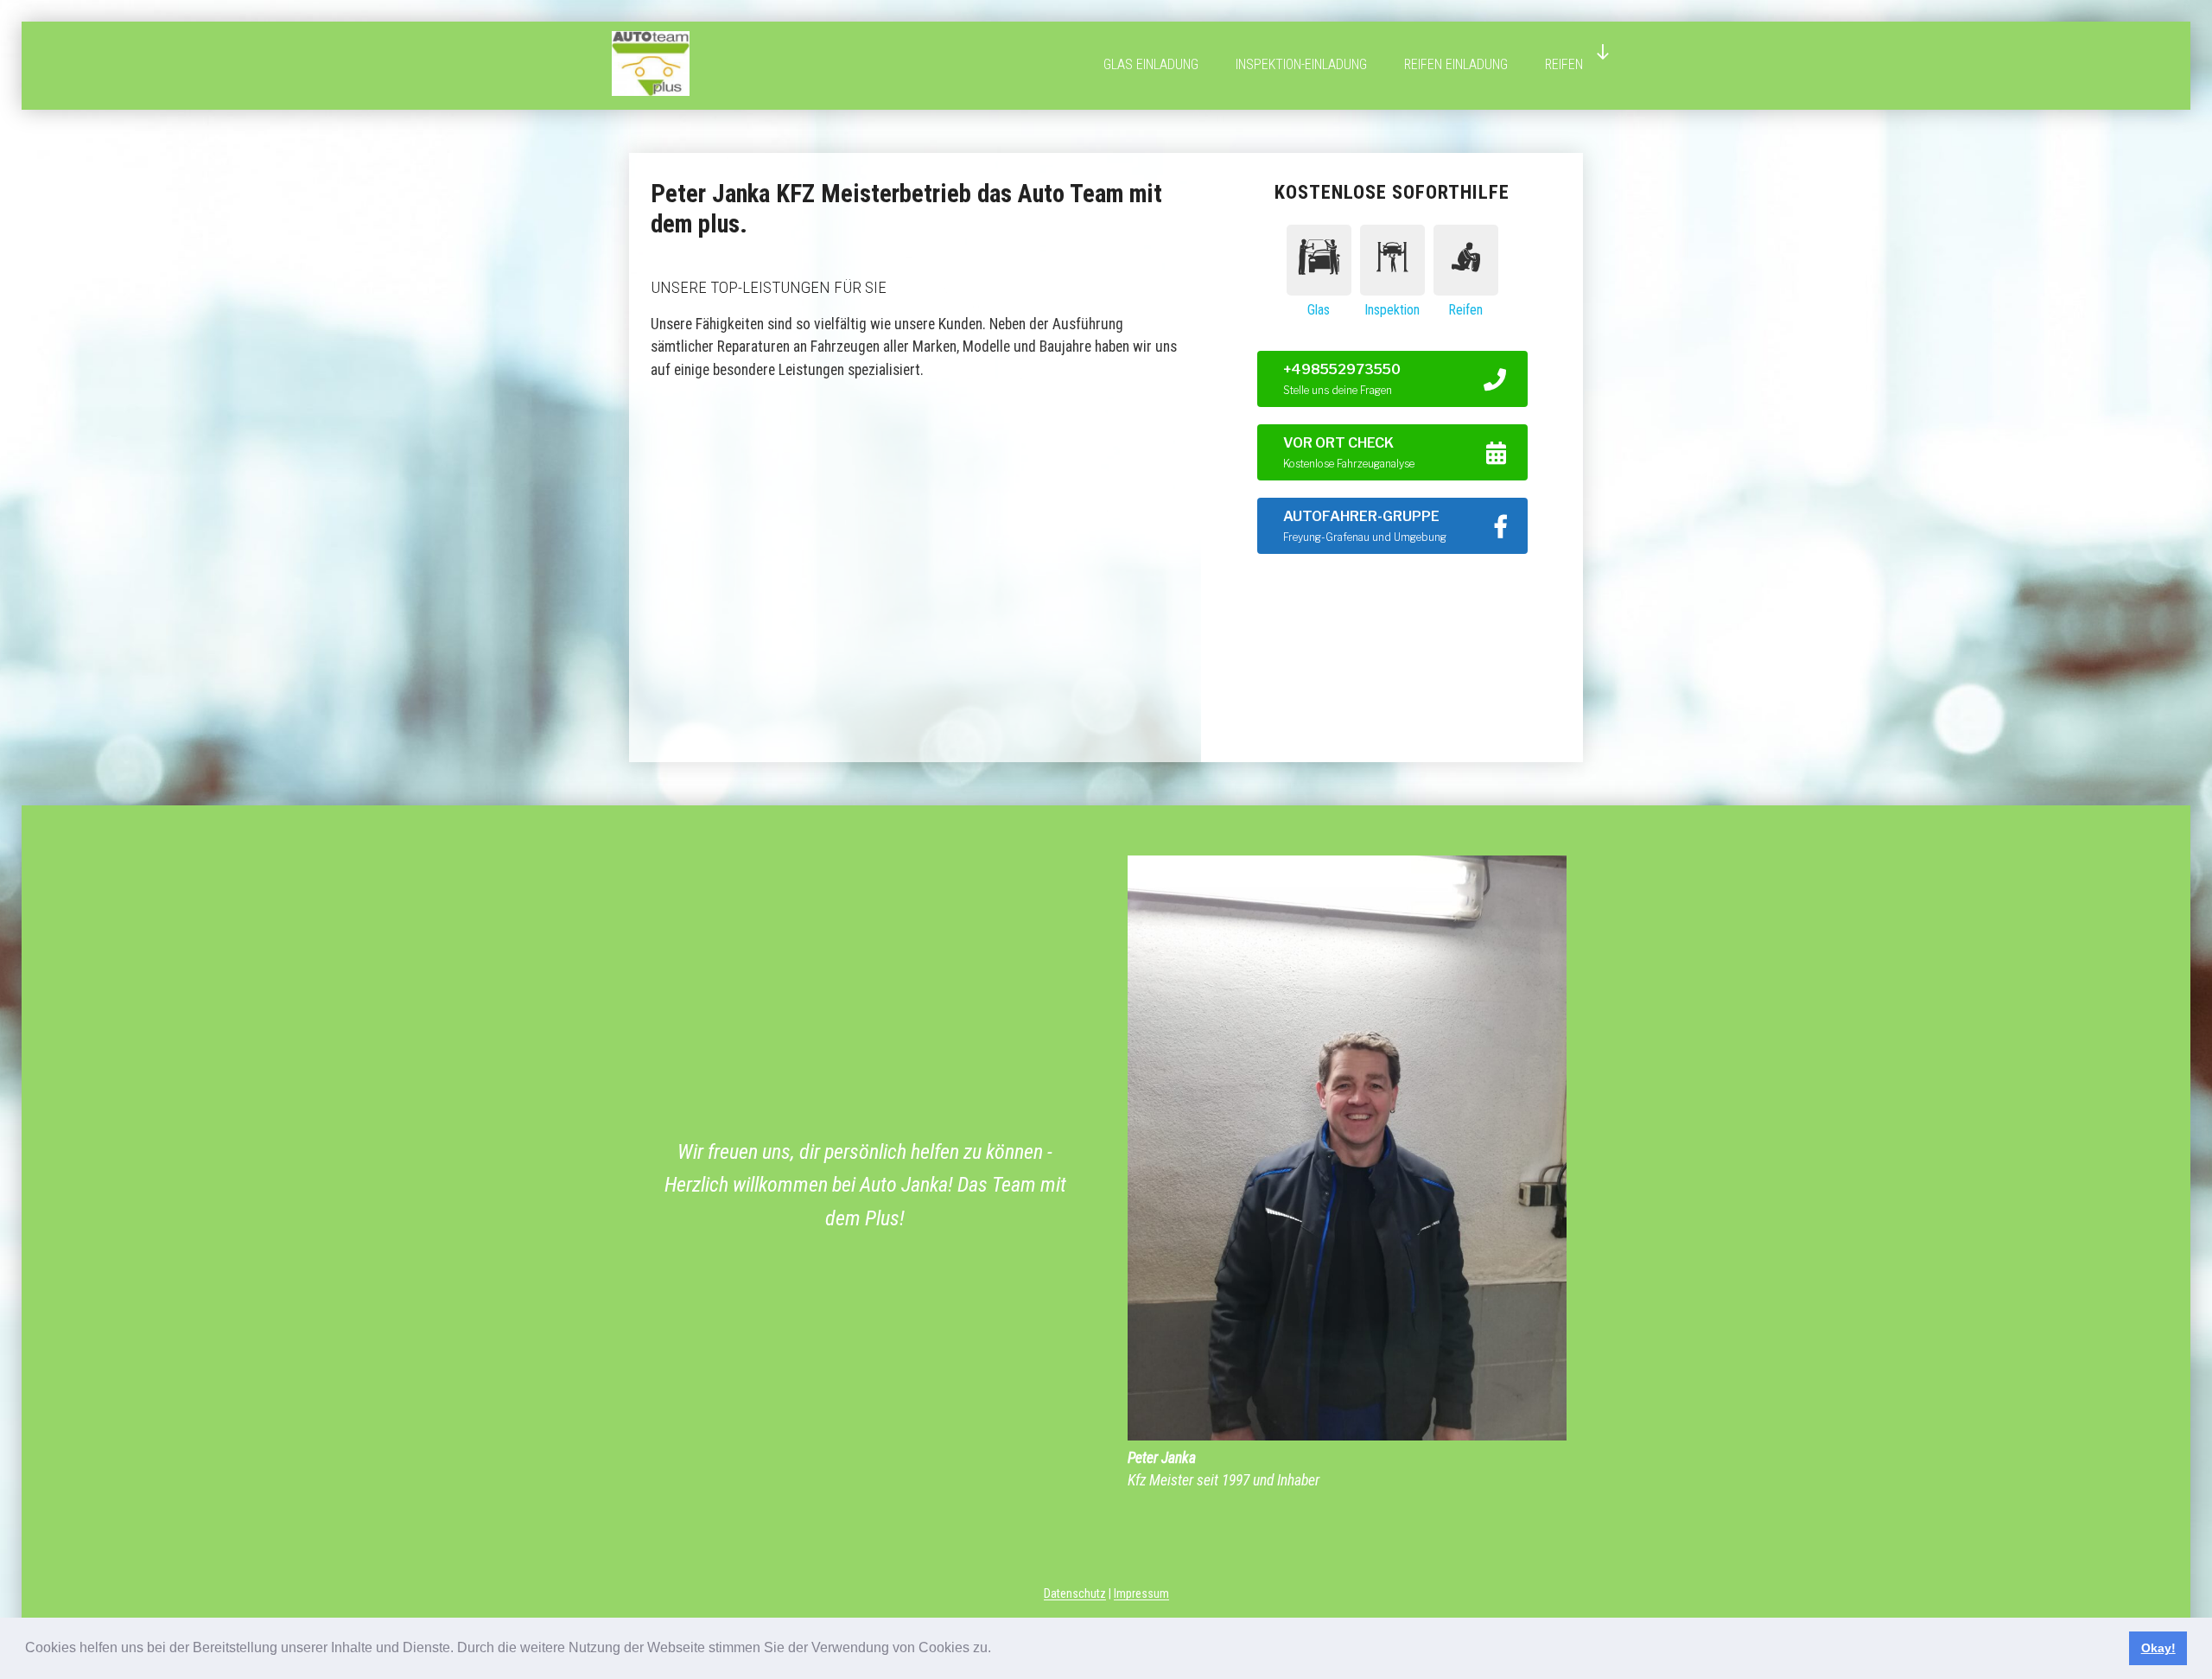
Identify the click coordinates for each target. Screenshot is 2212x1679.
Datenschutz (1075, 1593)
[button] (997, 1650)
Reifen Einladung (1456, 64)
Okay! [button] (2158, 1648)
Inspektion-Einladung (1301, 64)
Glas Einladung (1151, 64)
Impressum (1141, 1593)
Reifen (1564, 64)
